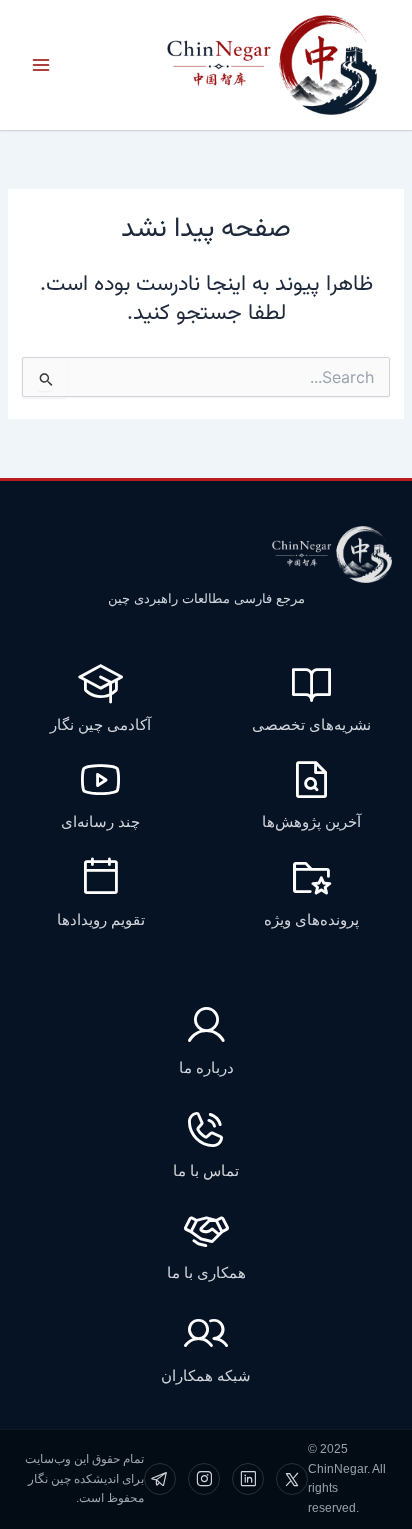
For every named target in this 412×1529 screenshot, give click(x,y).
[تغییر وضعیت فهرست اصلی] (41, 65)
